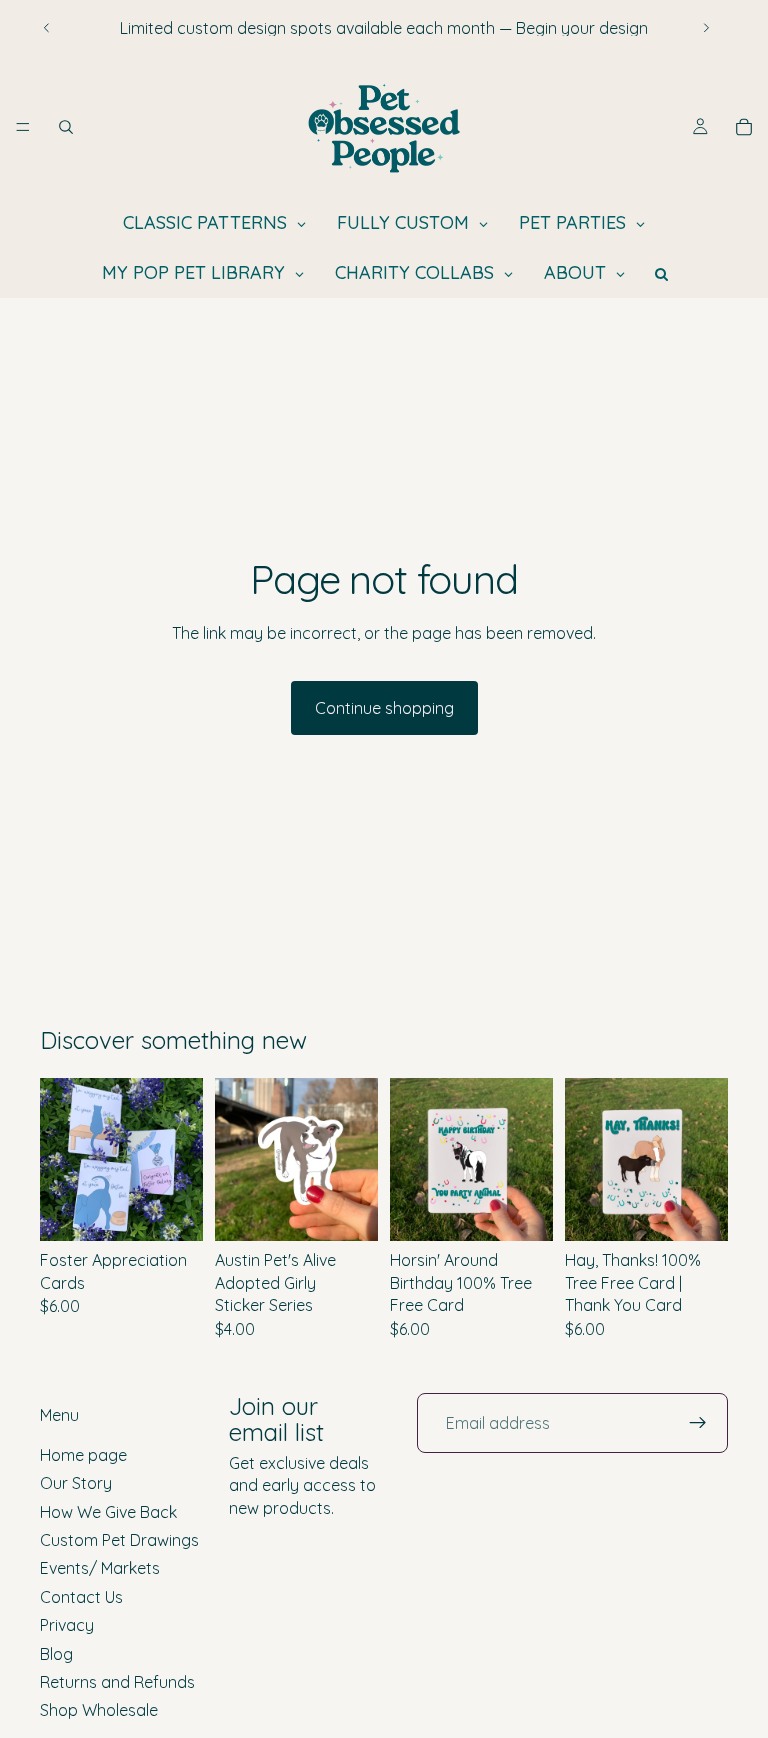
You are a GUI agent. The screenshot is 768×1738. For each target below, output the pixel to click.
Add (539, 1210)
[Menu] (23, 127)
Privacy (67, 1625)
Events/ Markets (100, 1568)
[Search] (66, 127)
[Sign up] (698, 1423)
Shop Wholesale (99, 1710)
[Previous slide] (47, 28)
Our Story (76, 1483)
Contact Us (81, 1596)
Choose (189, 1210)
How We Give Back (108, 1511)
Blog (56, 1653)
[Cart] (744, 127)
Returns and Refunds (117, 1682)
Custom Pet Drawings (119, 1540)
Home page (83, 1454)
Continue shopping (384, 708)
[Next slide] (706, 28)
